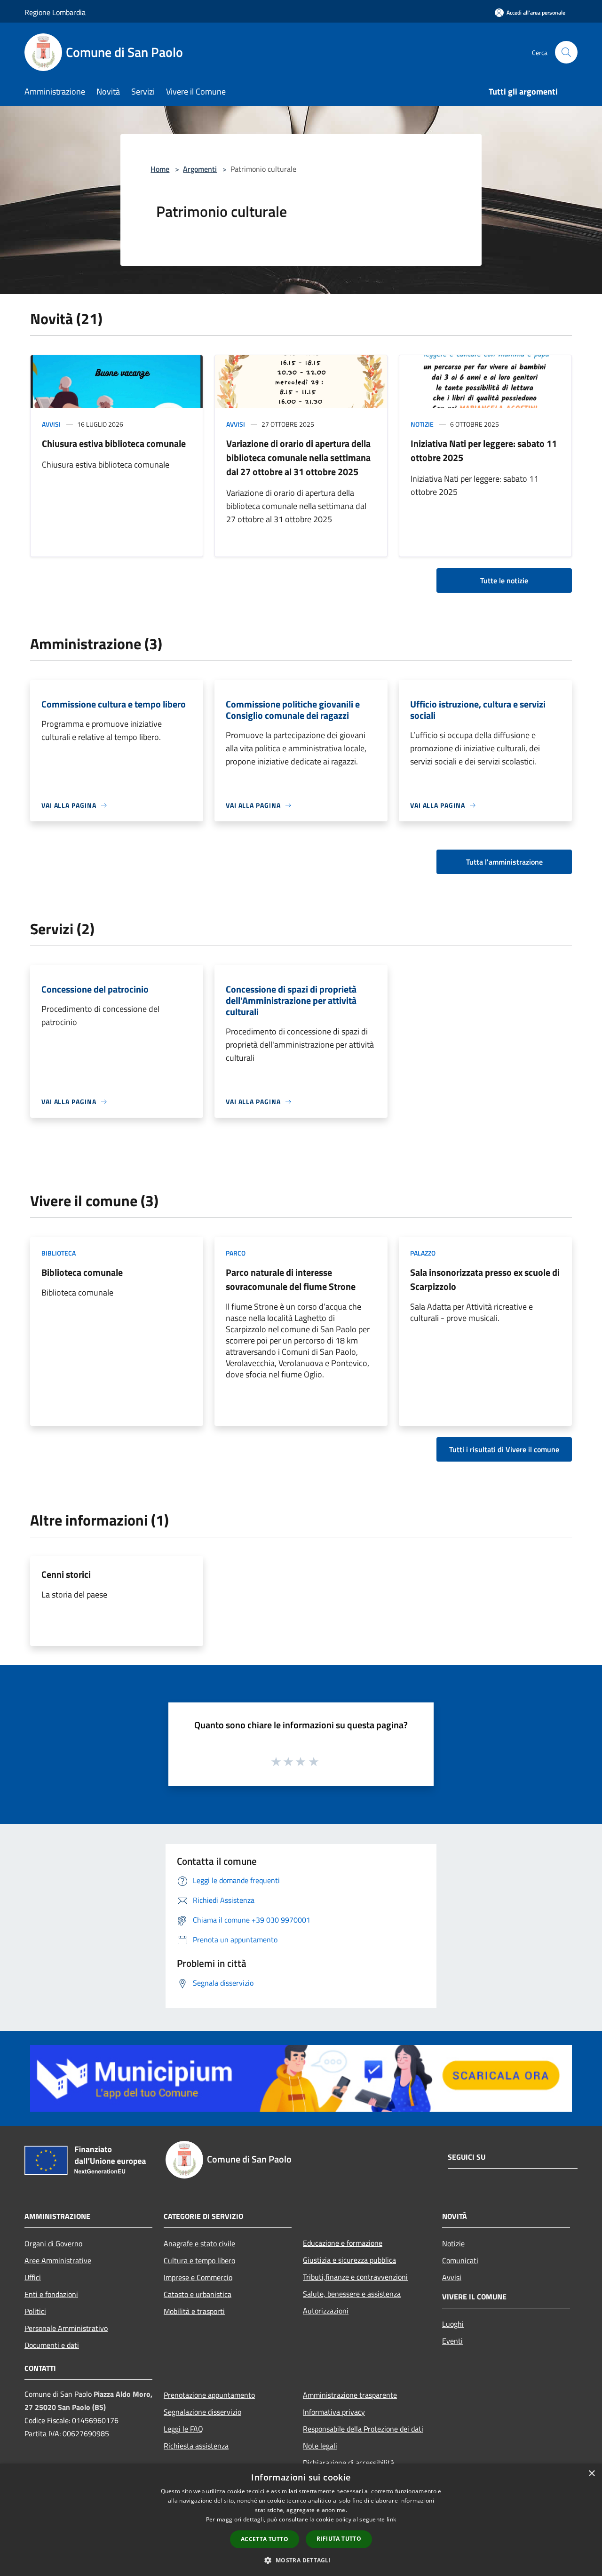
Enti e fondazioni (51, 2294)
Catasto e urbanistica (198, 2294)
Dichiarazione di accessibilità (349, 2463)
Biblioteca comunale (82, 1272)
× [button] (591, 2474)
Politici (35, 2311)
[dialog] (301, 2520)
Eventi (452, 2341)
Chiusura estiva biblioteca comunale (114, 443)
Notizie (422, 424)
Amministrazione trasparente (350, 2395)
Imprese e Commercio (198, 2277)
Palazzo (423, 1253)
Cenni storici (66, 1574)
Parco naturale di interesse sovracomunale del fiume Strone (291, 1279)
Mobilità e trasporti (194, 2311)
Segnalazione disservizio (202, 2412)
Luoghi (453, 2324)
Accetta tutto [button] (265, 2539)
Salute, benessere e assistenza (352, 2294)
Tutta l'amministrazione (504, 862)
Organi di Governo (53, 2243)
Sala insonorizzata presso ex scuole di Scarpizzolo (485, 1279)
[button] (301, 2560)
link (391, 2519)
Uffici (33, 2277)
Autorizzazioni (326, 2311)
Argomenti (200, 169)
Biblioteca (59, 1253)
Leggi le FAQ (183, 2429)
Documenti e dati (52, 2345)
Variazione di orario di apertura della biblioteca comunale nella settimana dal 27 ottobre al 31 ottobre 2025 (298, 457)
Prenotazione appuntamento (209, 2395)
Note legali (320, 2446)
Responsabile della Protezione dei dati (363, 2429)
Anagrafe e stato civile (199, 2243)
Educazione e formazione (343, 2243)
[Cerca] (566, 52)
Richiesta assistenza (196, 2446)
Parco (236, 1253)
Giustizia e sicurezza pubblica (349, 2260)
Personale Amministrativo (66, 2328)
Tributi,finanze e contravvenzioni (355, 2277)
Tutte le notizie (504, 580)
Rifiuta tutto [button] (339, 2539)
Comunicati (460, 2260)
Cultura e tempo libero (199, 2260)
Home (160, 169)
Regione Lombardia (55, 12)
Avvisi (51, 424)
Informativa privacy (334, 2412)
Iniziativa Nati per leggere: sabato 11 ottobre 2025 (484, 450)
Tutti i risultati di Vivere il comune (504, 1449)
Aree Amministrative (58, 2260)
